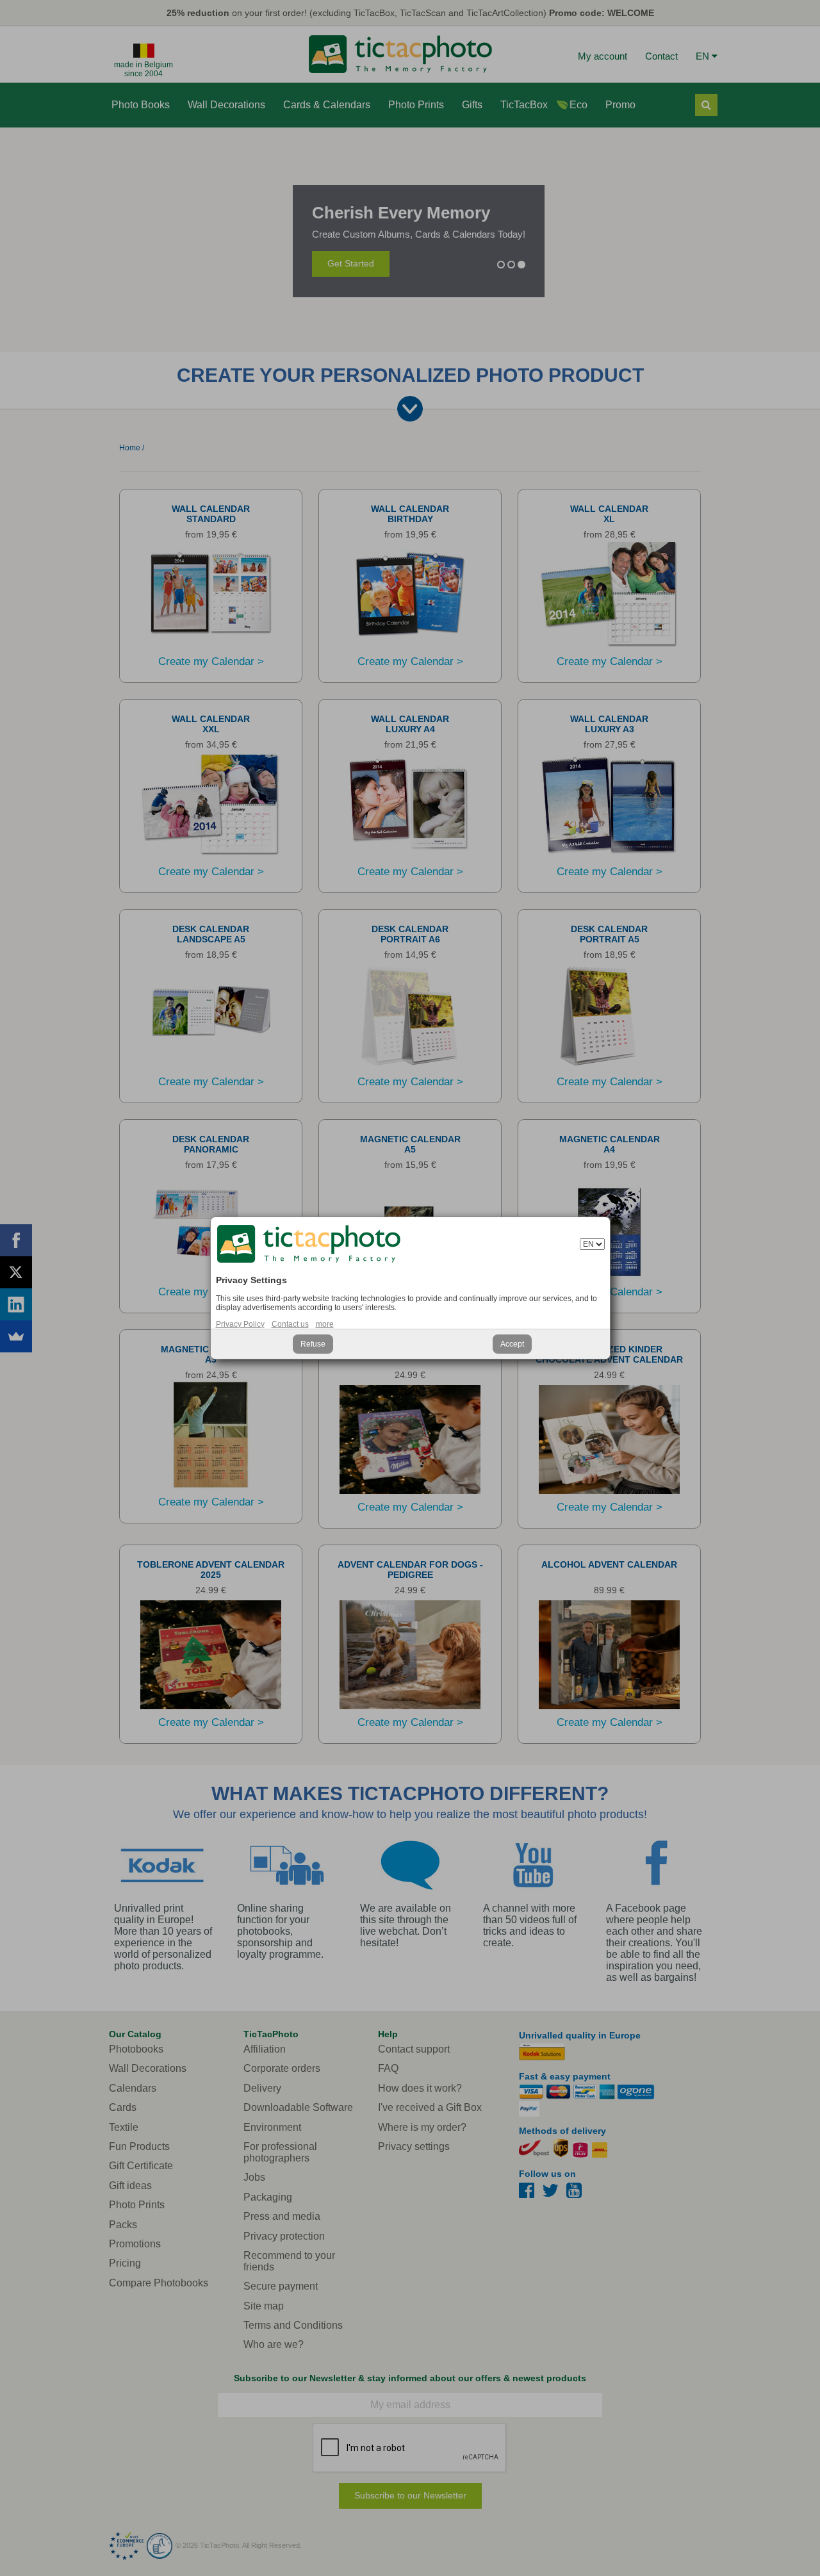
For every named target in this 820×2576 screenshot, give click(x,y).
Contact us (290, 1324)
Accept (512, 1344)
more (325, 1324)
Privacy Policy (240, 1324)
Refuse (313, 1344)
